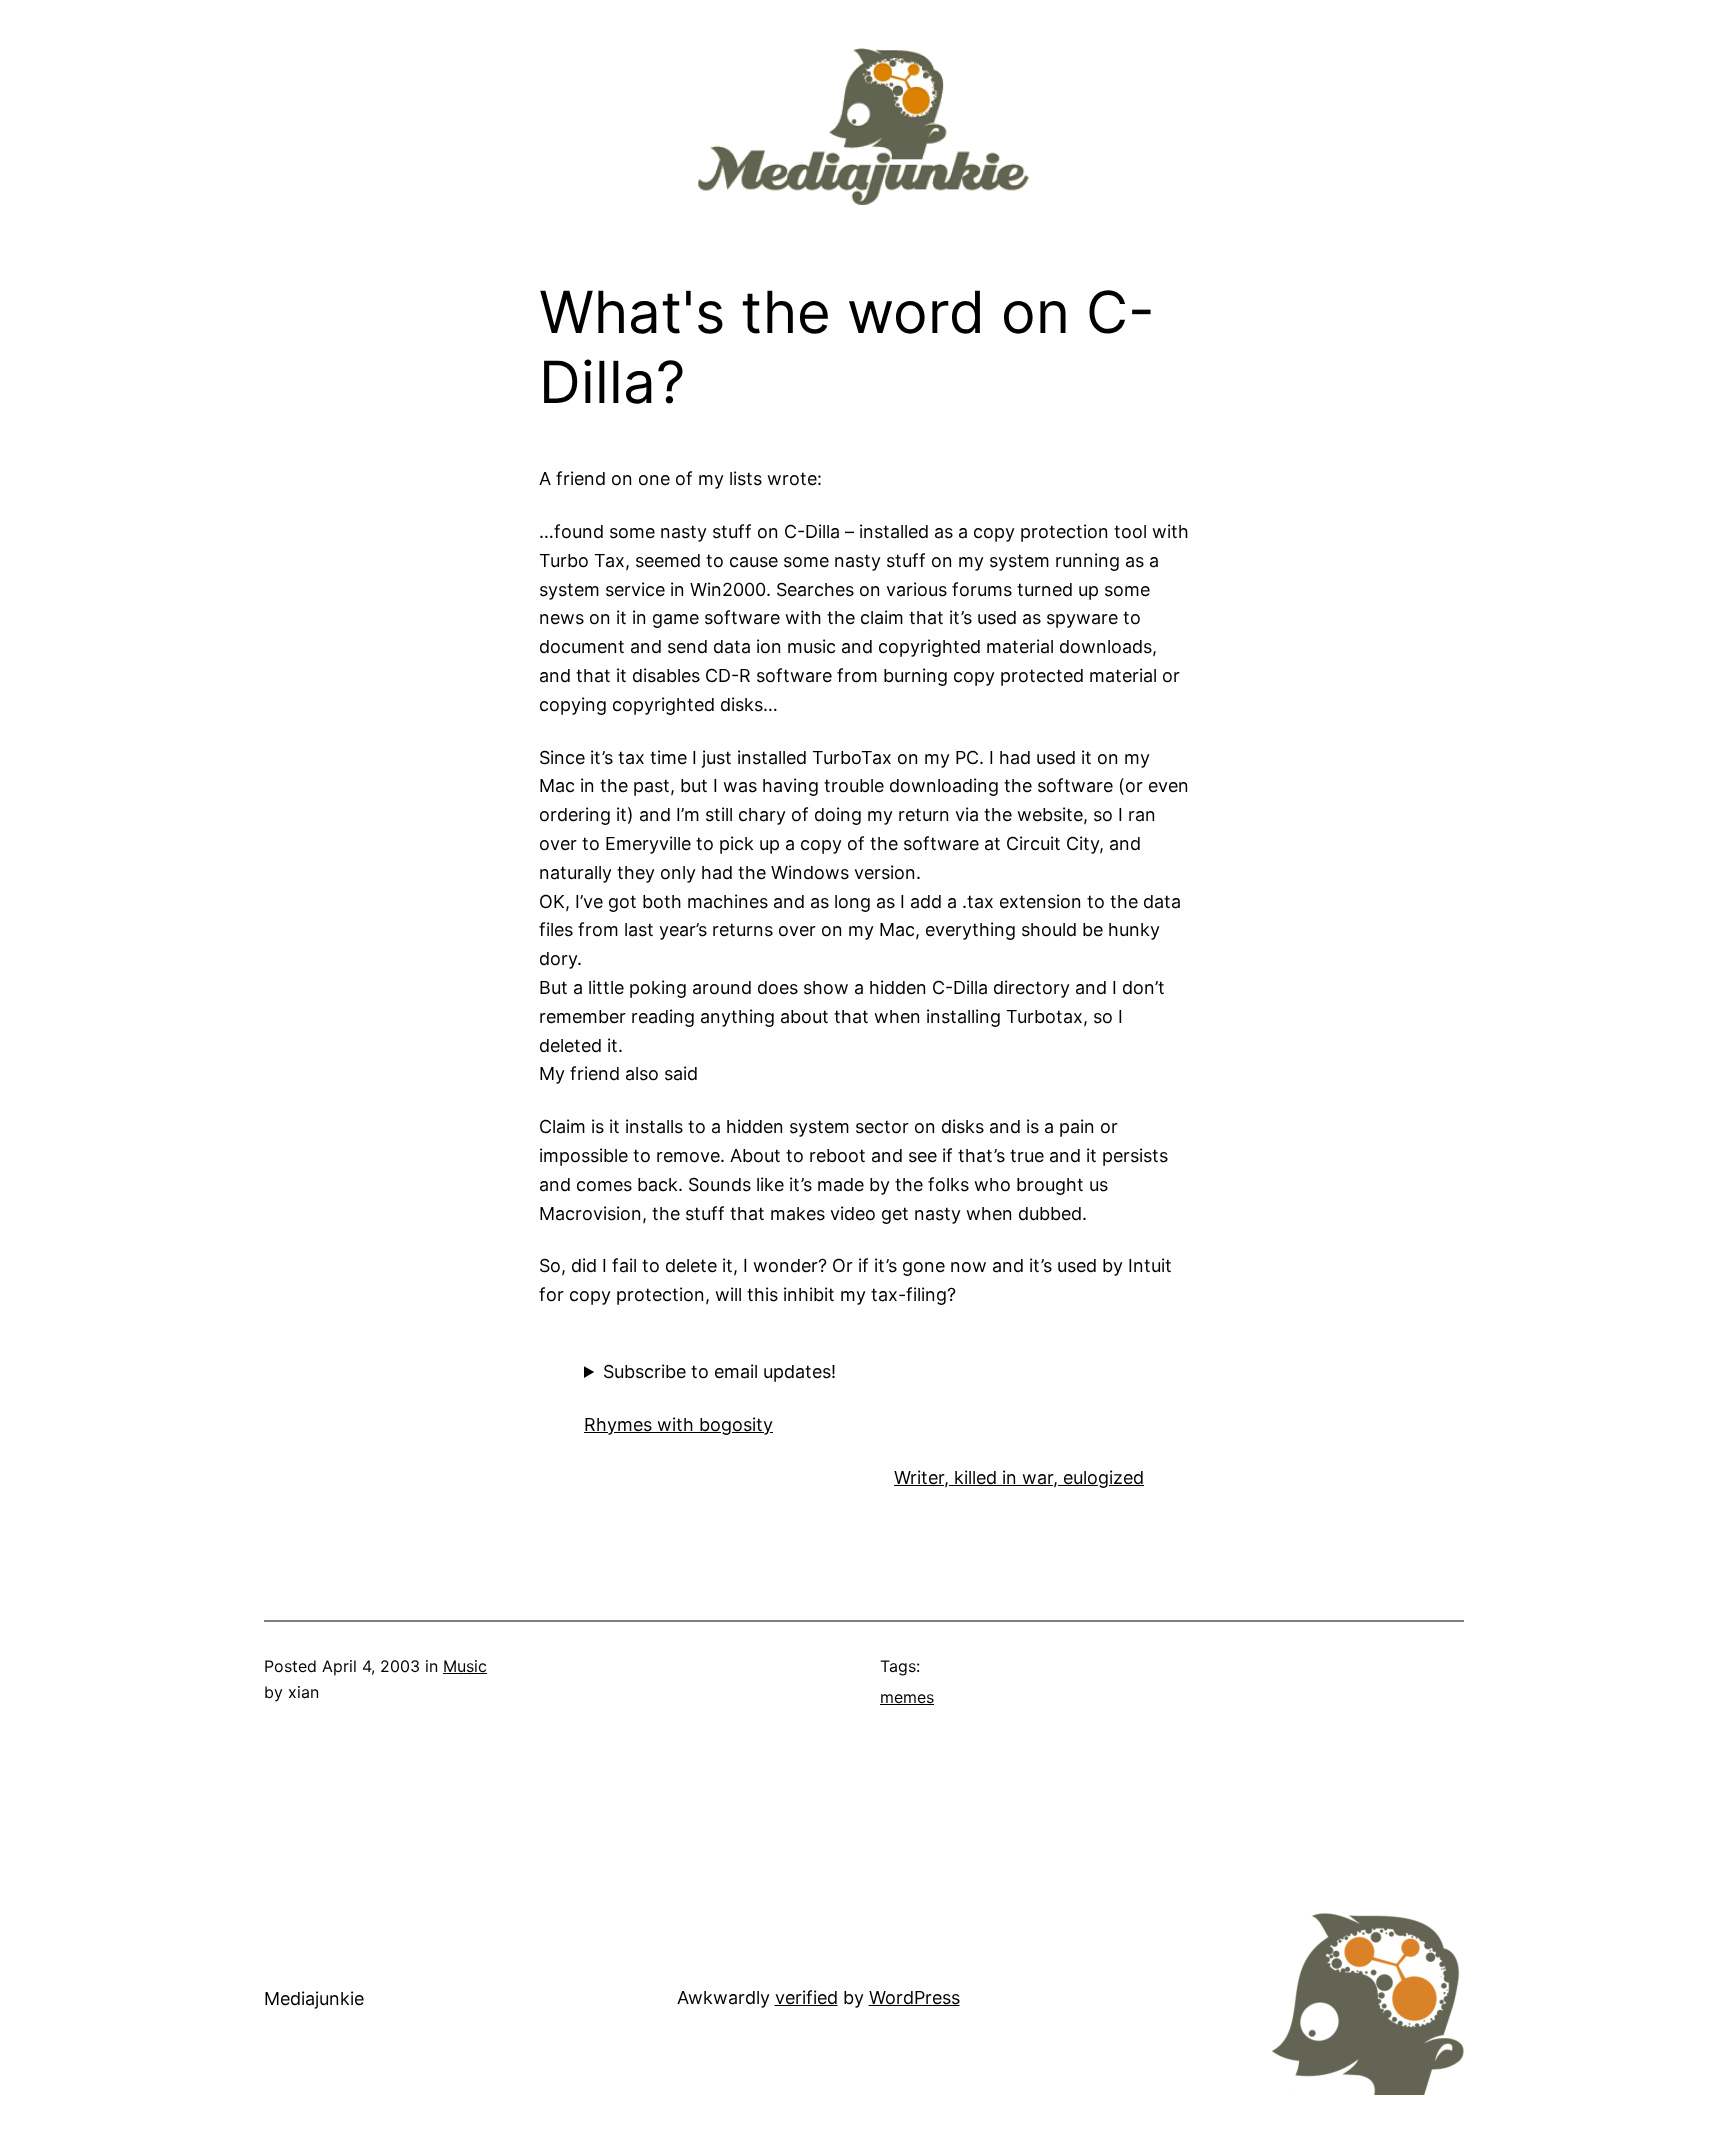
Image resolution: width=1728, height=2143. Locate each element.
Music (465, 1666)
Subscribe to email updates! (719, 1371)
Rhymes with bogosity (678, 1424)
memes (907, 1697)
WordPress (914, 1997)
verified (806, 1997)
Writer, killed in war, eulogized (1019, 1477)
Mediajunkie (314, 1998)
